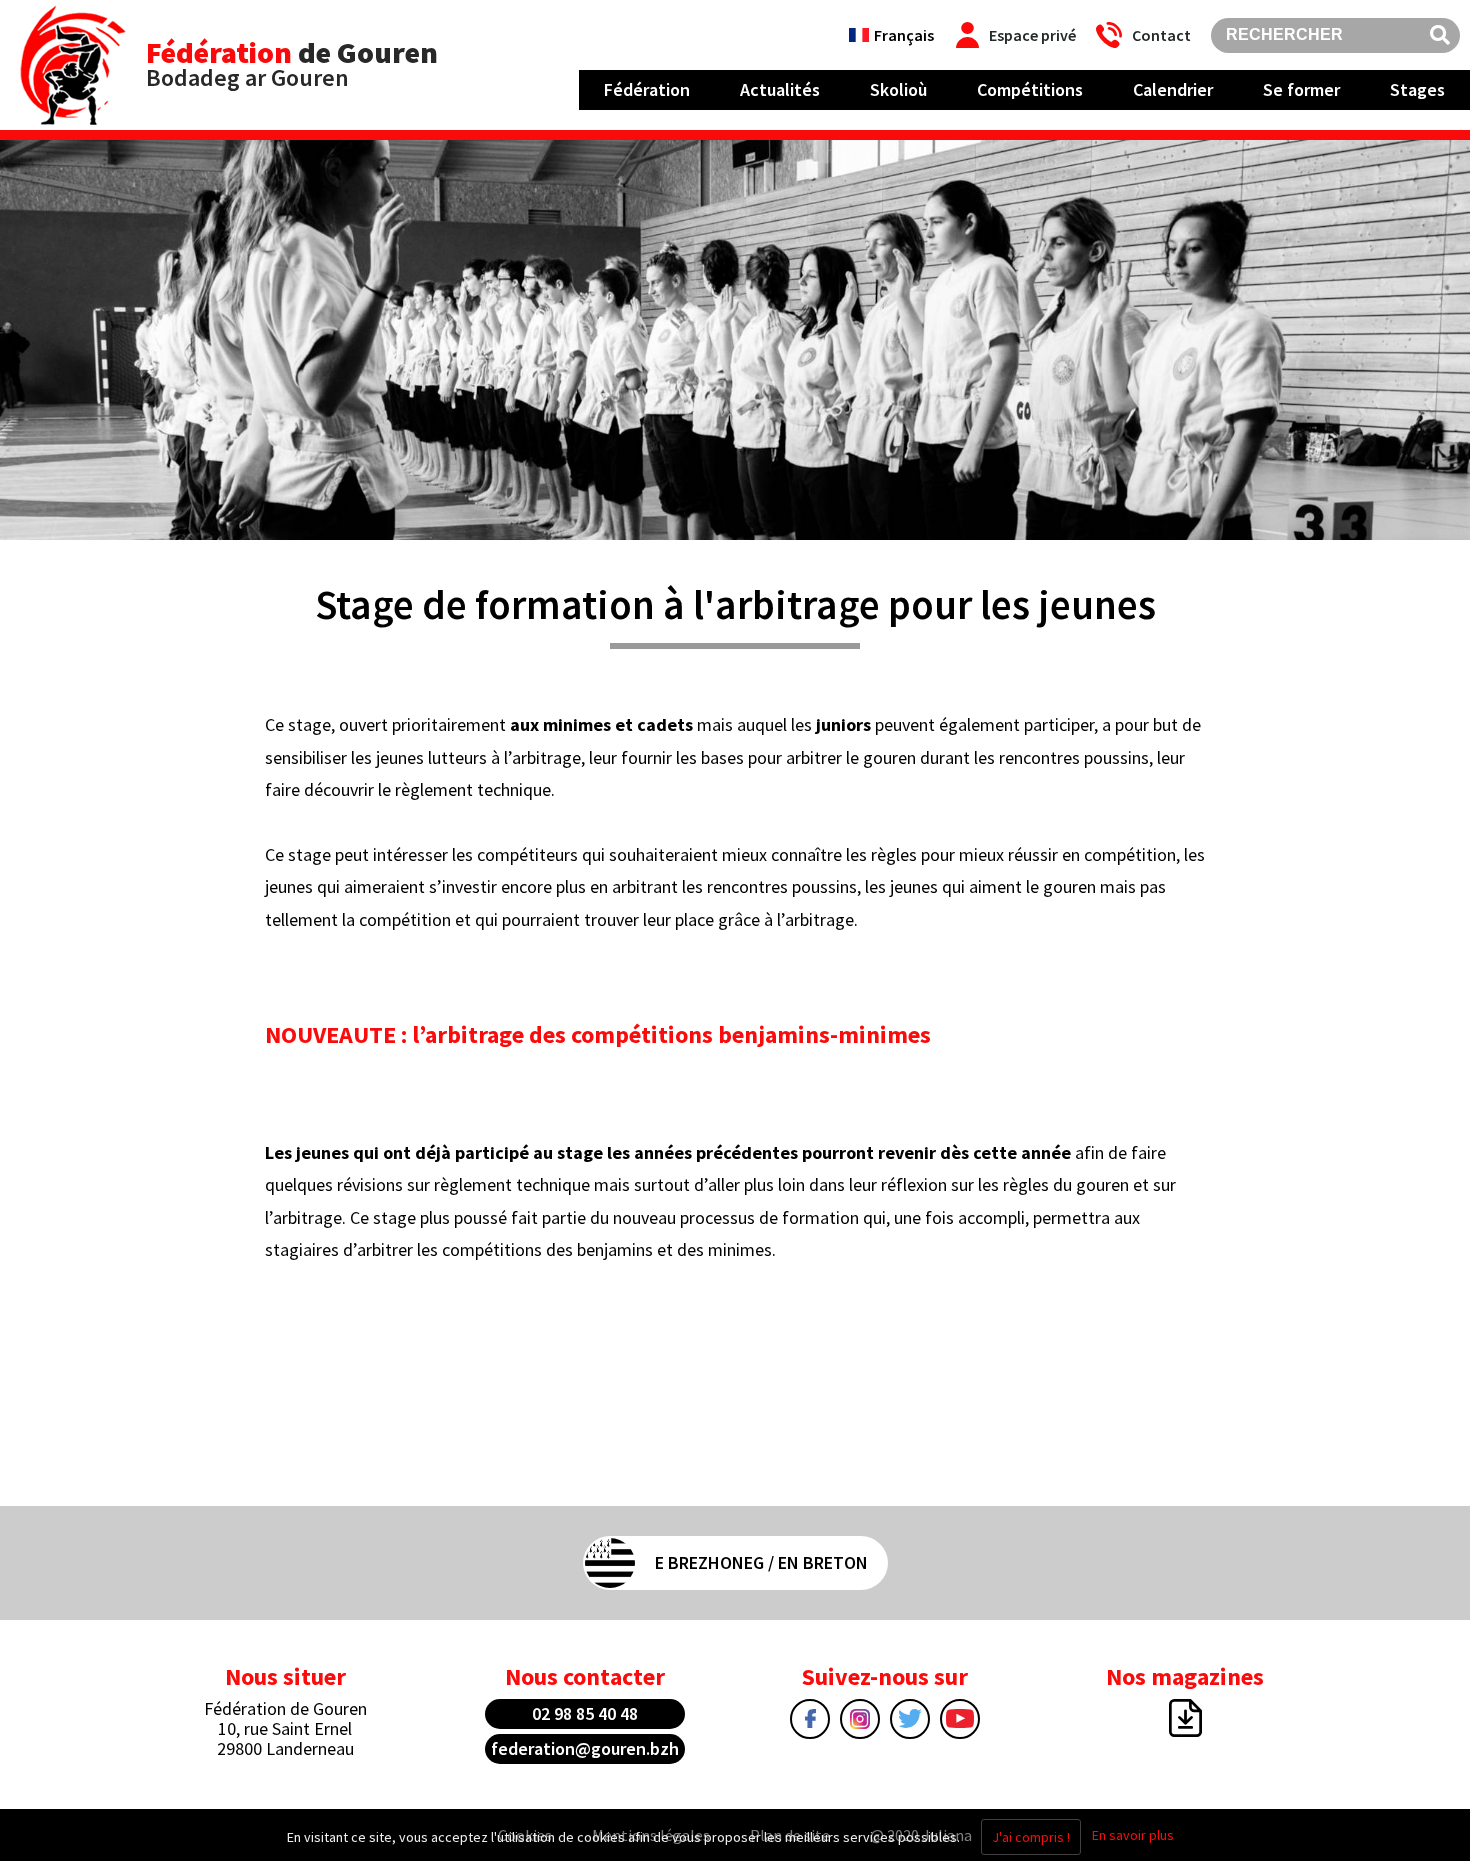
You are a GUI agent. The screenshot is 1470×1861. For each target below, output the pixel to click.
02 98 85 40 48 (585, 1713)
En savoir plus (1133, 1835)
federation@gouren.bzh (585, 1748)
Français (904, 35)
